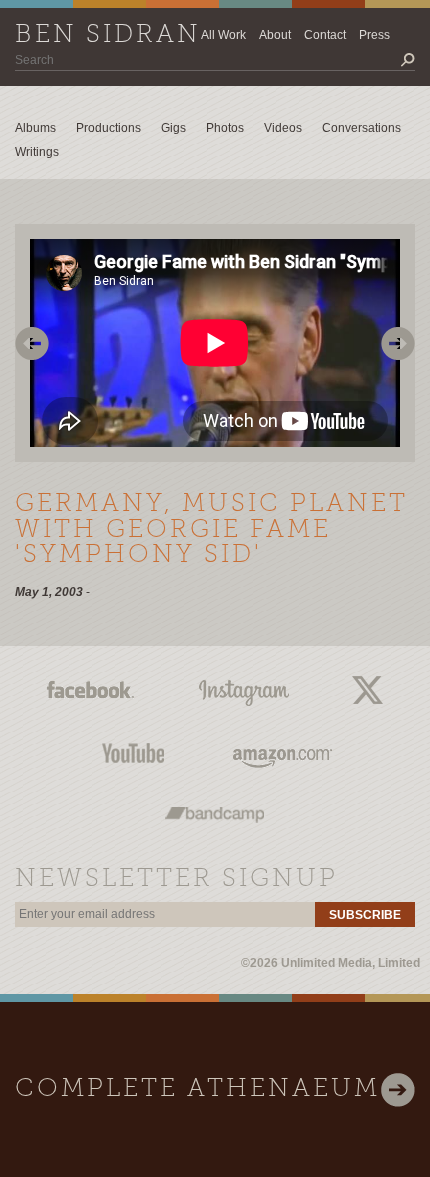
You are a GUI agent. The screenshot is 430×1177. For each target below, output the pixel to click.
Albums (35, 128)
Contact (325, 35)
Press (374, 35)
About (275, 35)
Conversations (361, 128)
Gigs (173, 128)
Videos (283, 128)
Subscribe (365, 915)
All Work (223, 35)
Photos (225, 128)
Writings (37, 152)
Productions (108, 128)
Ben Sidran (108, 35)
